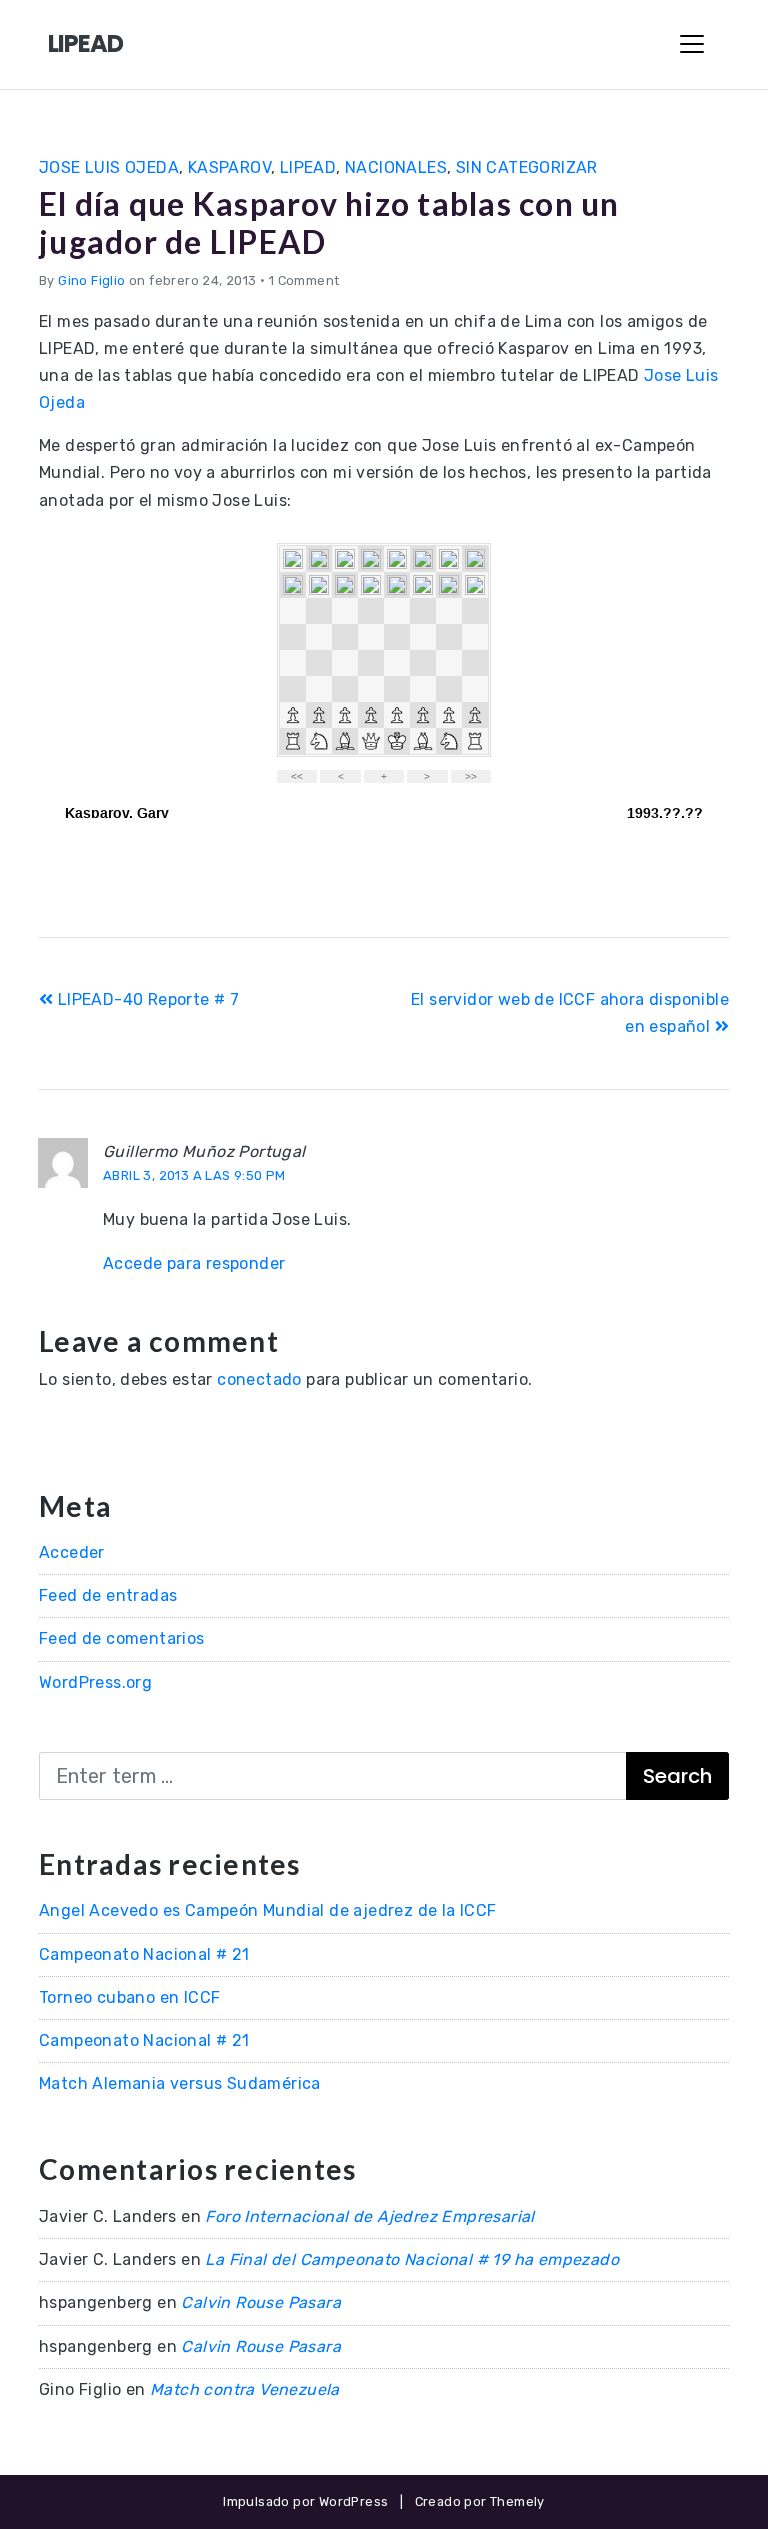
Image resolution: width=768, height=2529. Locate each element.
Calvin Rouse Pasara (261, 2302)
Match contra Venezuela (245, 2389)
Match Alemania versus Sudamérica (180, 2083)
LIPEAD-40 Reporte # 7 (146, 999)
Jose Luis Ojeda (109, 167)
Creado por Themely (480, 2501)
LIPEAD (85, 43)
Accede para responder (194, 1263)
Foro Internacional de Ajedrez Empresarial (369, 2216)
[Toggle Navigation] (692, 44)
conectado (259, 1379)
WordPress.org (95, 1682)
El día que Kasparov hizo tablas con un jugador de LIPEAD (329, 222)
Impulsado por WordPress (305, 2501)
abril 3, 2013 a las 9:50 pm (194, 1175)
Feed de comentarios (122, 1638)
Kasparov (229, 167)
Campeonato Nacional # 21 (144, 1954)
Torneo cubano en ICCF (129, 1997)
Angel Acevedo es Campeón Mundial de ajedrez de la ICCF (268, 1910)
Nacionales (396, 167)
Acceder (72, 1552)
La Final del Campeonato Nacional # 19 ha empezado (412, 2259)
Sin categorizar (527, 167)
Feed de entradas (108, 1595)
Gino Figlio (91, 280)
